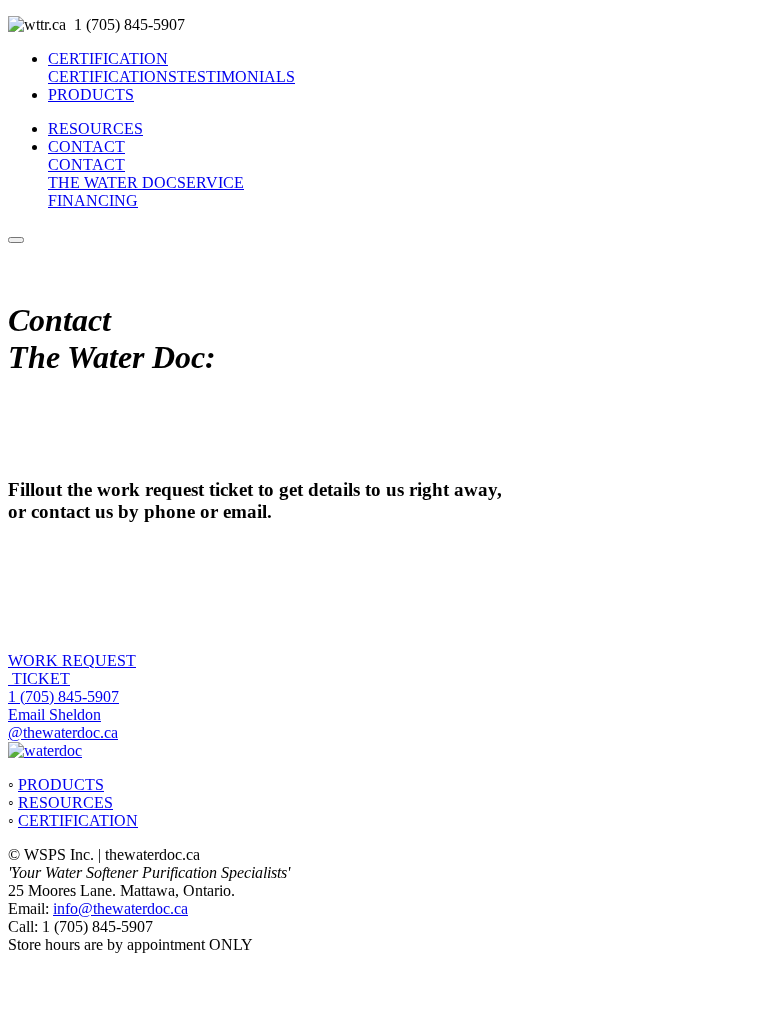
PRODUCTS (91, 94)
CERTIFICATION (108, 58)
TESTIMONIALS (236, 76)
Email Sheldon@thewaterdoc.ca (63, 723)
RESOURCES (95, 128)
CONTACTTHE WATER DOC (112, 173)
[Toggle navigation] (16, 240)
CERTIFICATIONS (112, 76)
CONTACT (86, 146)
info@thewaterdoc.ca (120, 908)
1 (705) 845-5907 (63, 696)
